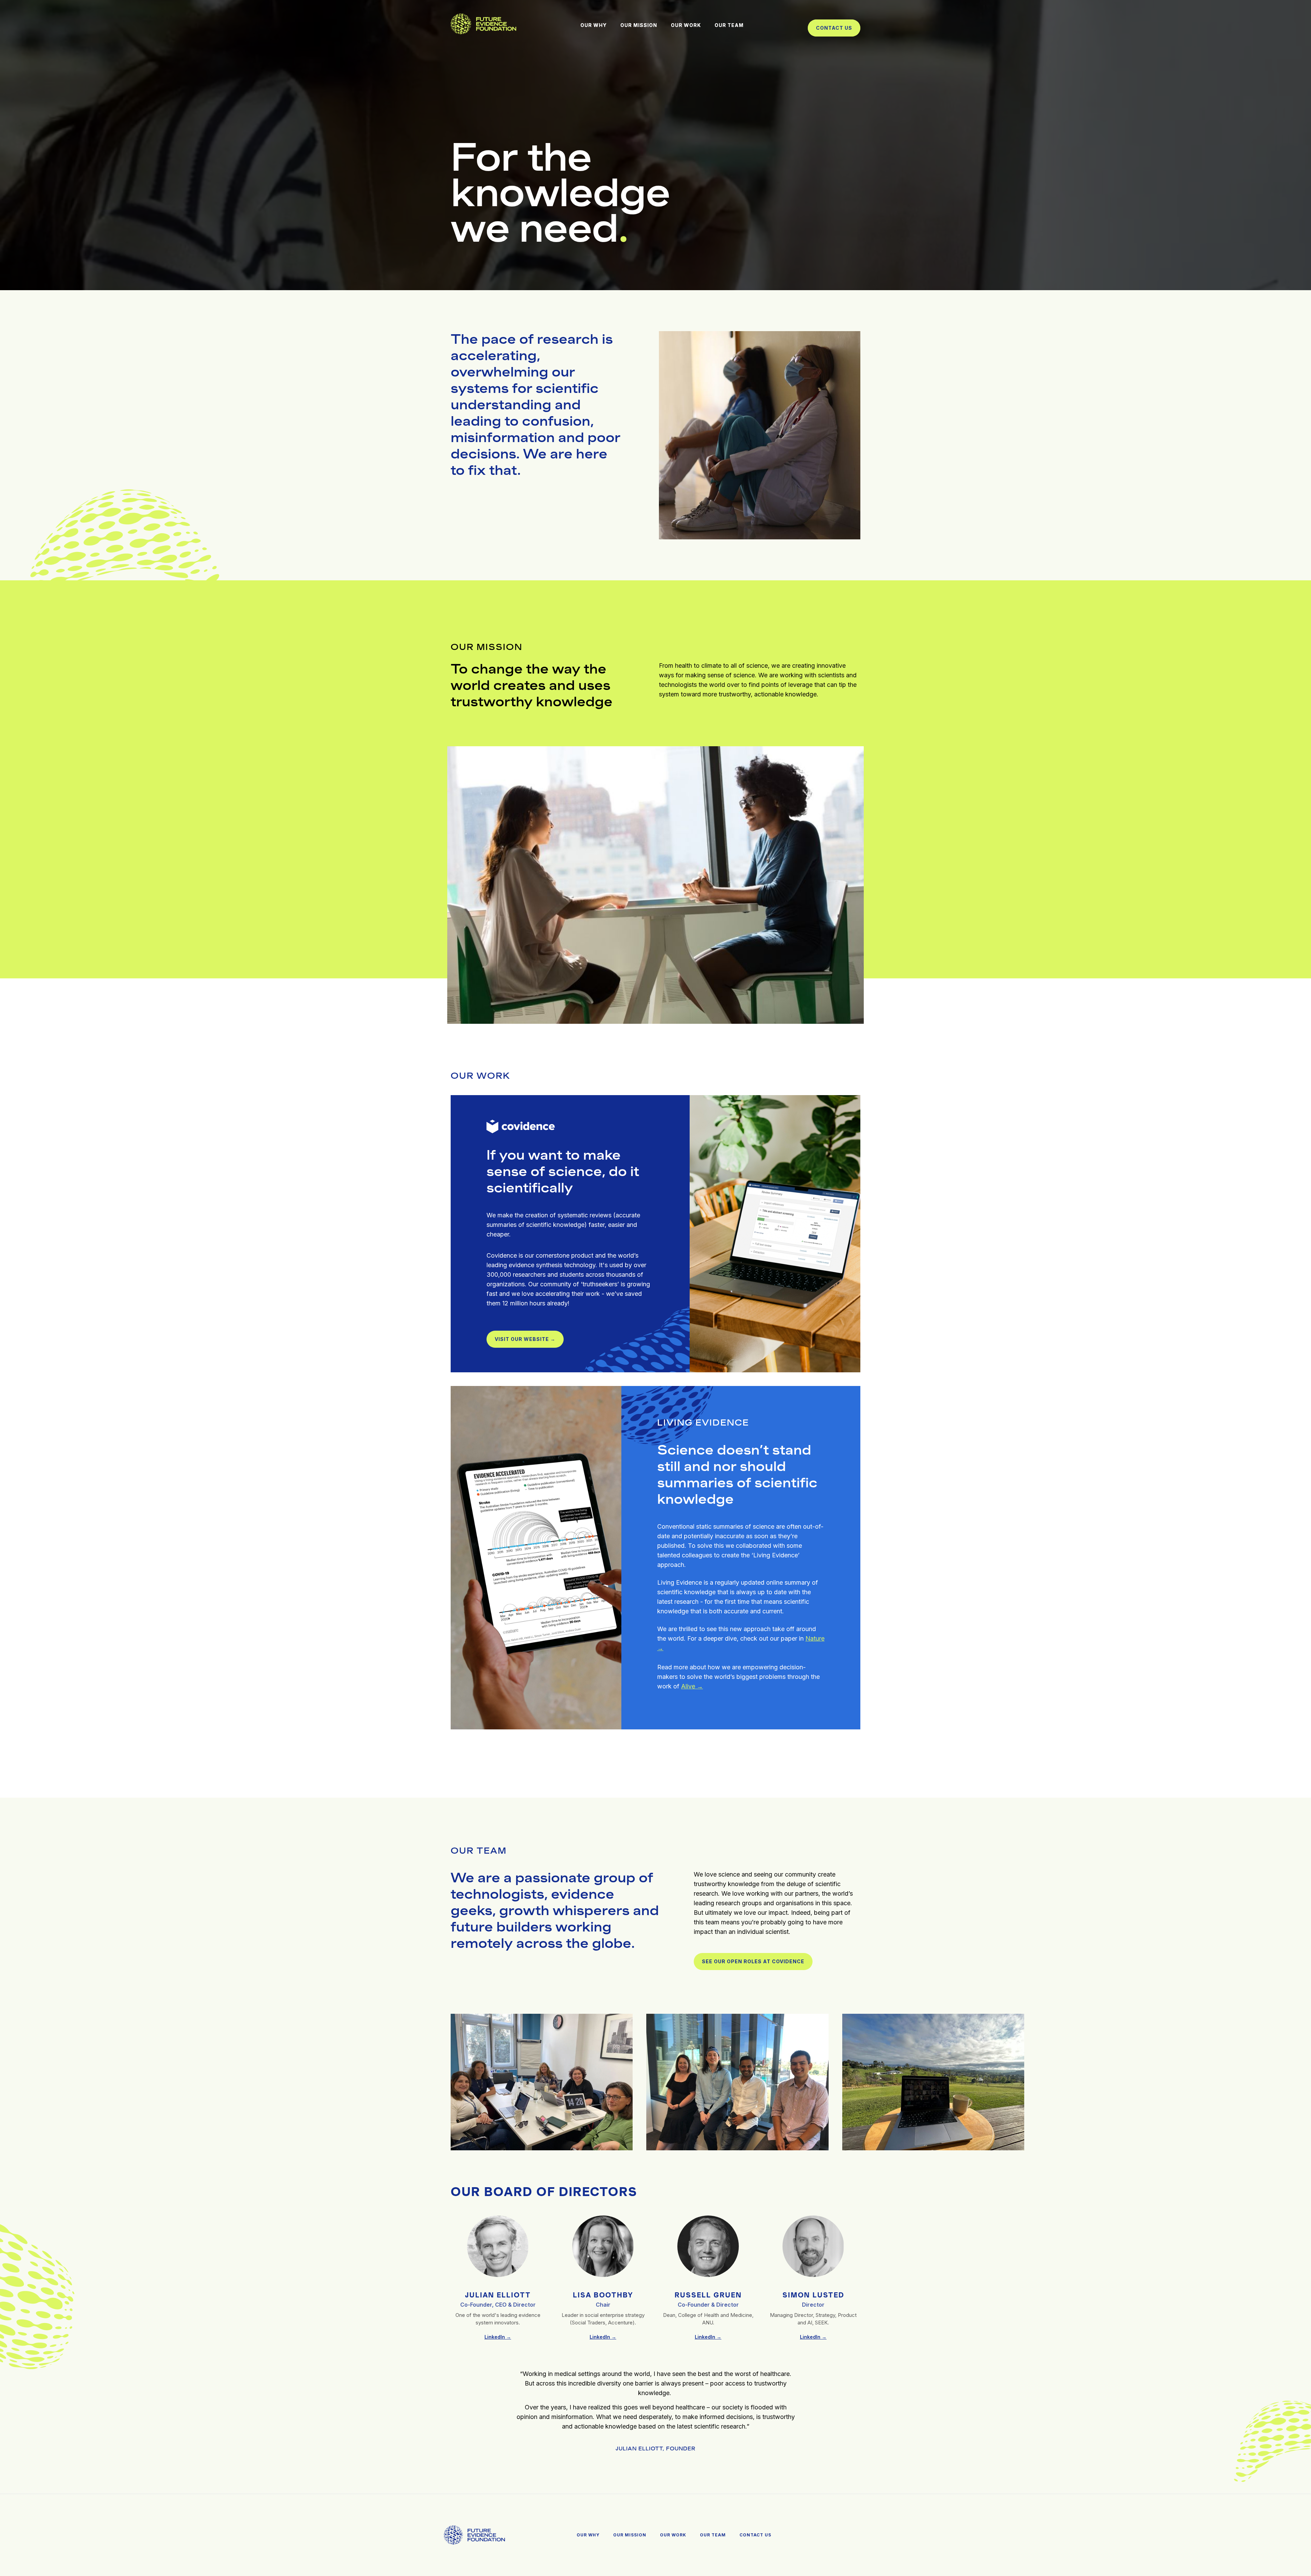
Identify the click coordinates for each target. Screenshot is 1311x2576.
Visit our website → (525, 1339)
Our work (686, 25)
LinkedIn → (498, 2337)
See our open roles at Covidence (753, 1961)
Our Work (673, 2535)
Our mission (639, 25)
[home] (483, 25)
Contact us (834, 28)
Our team (729, 25)
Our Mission (630, 2535)
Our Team (713, 2535)
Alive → (692, 1686)
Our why (594, 25)
